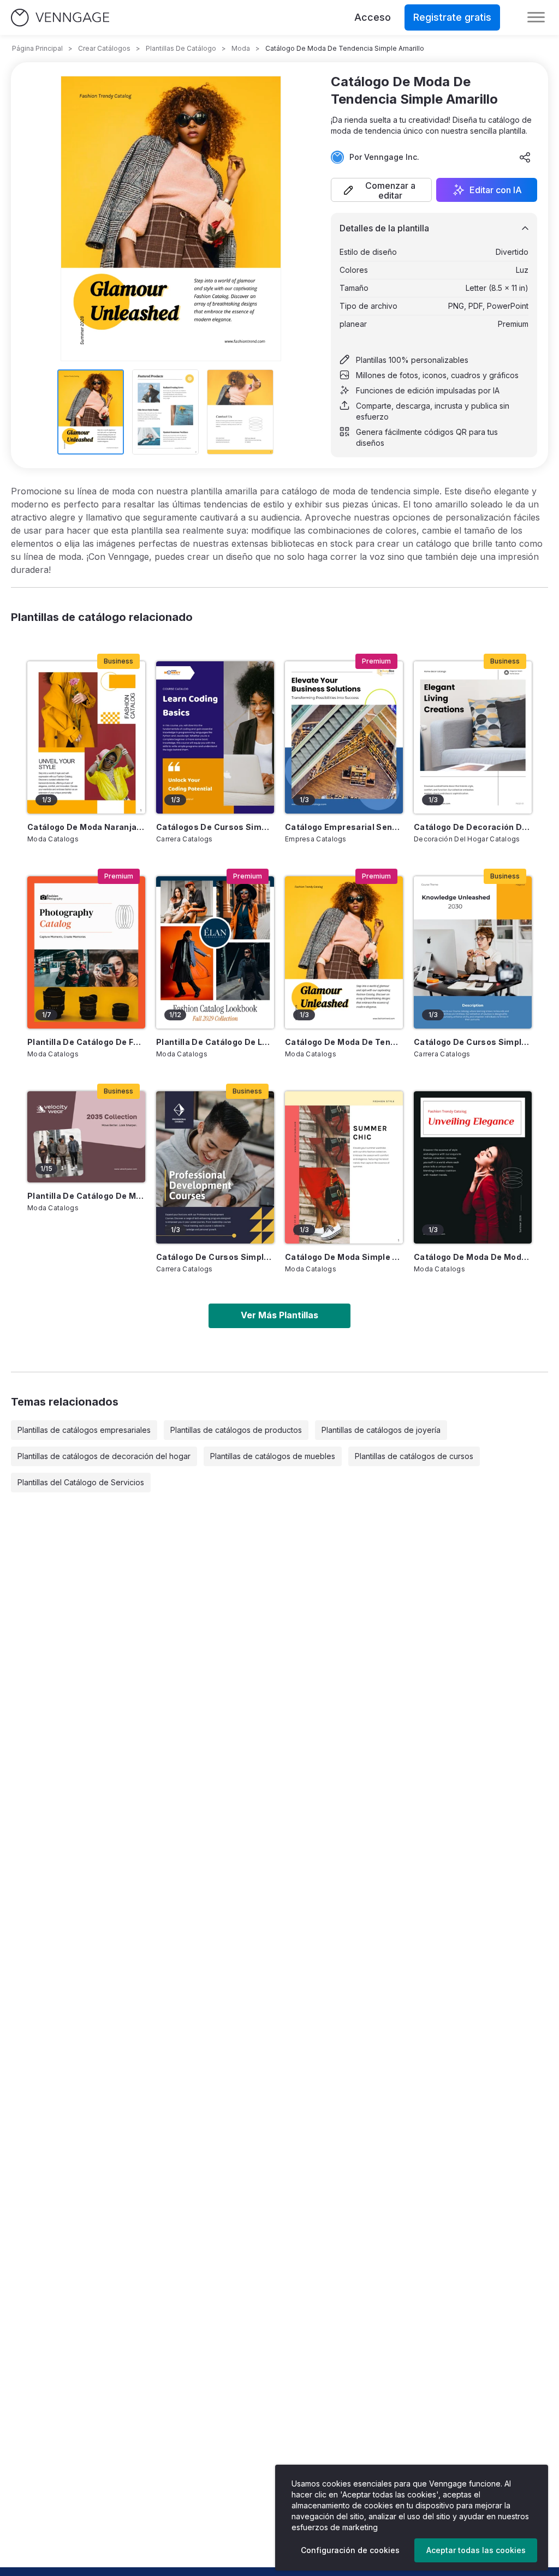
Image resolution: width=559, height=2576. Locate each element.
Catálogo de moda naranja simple (86, 827)
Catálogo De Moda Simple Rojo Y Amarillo (344, 1257)
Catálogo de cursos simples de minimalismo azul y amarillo (473, 1042)
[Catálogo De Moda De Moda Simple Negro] (473, 1167)
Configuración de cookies (350, 2550)
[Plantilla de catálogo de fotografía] (86, 952)
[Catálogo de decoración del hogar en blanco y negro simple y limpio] (473, 737)
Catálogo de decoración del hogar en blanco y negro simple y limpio (473, 827)
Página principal (37, 48)
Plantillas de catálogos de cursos (414, 1456)
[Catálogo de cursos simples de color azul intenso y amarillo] (215, 1167)
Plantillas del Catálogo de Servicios (81, 1482)
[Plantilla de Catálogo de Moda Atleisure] (86, 1137)
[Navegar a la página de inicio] (60, 18)
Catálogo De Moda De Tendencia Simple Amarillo (344, 1042)
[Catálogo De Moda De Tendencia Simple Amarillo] (344, 952)
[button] (381, 190)
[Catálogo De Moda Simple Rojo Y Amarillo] (344, 1167)
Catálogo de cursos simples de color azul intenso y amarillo (215, 1257)
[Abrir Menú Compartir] (525, 157)
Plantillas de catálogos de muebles (273, 1456)
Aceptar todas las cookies (476, 2550)
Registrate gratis (452, 17)
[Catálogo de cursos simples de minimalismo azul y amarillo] (473, 952)
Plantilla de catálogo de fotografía (86, 1042)
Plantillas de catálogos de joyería (381, 1430)
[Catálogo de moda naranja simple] (86, 737)
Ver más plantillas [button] (279, 1315)
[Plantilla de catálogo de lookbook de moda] (215, 952)
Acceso (373, 17)
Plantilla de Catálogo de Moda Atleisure (86, 1196)
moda (241, 48)
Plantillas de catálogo (181, 48)
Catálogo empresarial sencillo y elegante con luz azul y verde (344, 827)
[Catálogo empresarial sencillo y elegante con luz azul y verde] (344, 737)
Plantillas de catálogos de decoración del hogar (104, 1456)
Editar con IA (496, 190)
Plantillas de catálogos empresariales (84, 1430)
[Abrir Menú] (536, 17)
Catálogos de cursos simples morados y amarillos (215, 827)
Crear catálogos (104, 48)
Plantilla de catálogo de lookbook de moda (215, 1042)
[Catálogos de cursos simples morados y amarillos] (215, 737)
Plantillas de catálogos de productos (236, 1430)
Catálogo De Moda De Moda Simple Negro (473, 1257)
